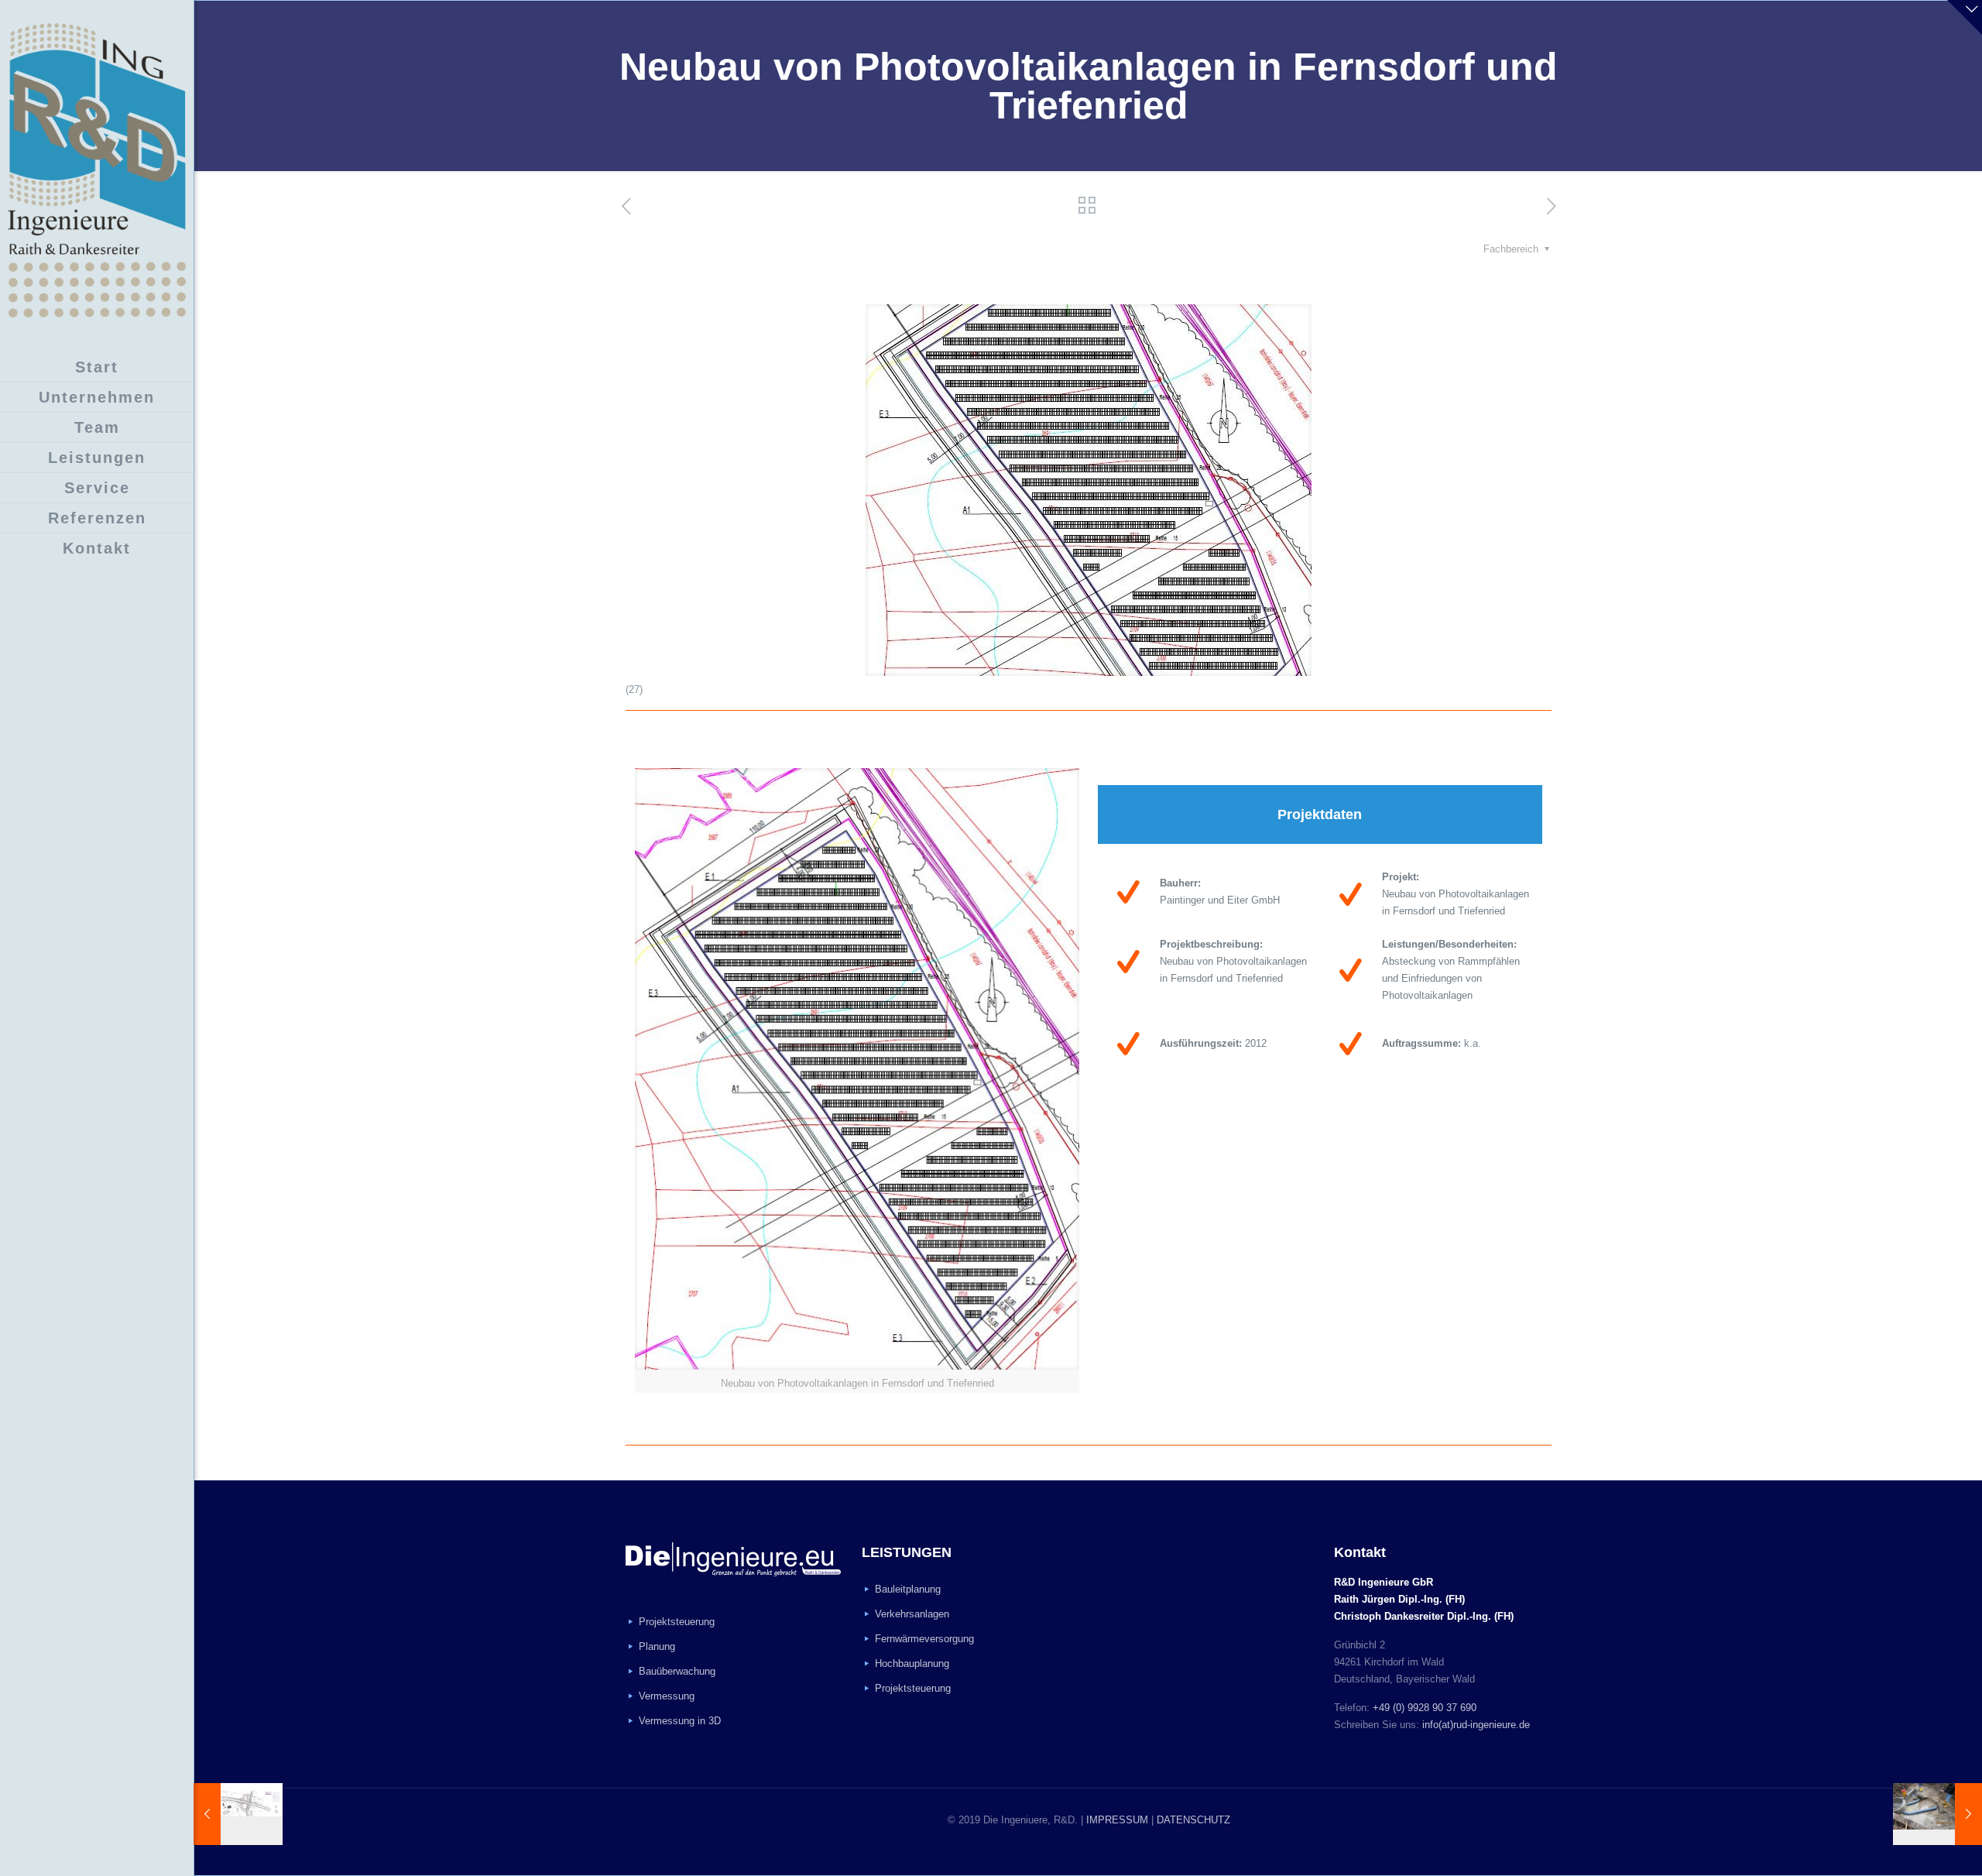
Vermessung (667, 1696)
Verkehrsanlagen (912, 1614)
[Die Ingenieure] (97, 170)
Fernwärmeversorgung (924, 1639)
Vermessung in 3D (680, 1721)
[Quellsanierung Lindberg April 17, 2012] (1937, 1814)
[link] (857, 1080)
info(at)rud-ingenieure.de (1476, 1725)
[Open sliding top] (1965, 17)
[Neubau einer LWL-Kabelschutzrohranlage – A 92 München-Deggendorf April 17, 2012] (238, 1814)
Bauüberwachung (677, 1671)
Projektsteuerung (677, 1622)
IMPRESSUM (1117, 1820)
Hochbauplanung (912, 1663)
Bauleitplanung (908, 1589)
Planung (657, 1646)
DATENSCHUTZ (1193, 1820)
